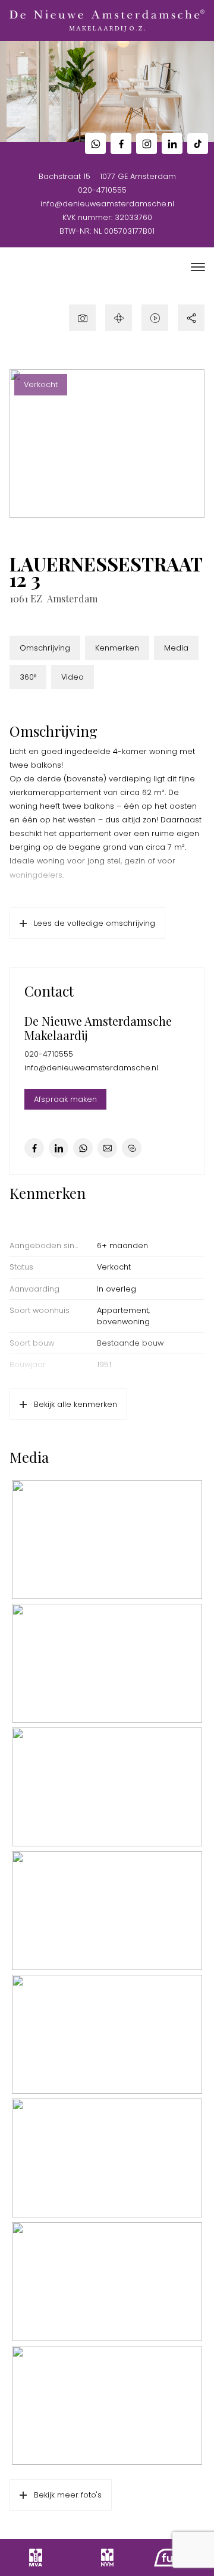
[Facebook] (121, 144)
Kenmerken (117, 648)
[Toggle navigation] (198, 267)
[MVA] (36, 2558)
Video (73, 677)
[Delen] (191, 318)
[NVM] (107, 2558)
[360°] (119, 318)
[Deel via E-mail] (107, 1148)
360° (28, 677)
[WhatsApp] (95, 144)
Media (176, 648)
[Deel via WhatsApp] (83, 1148)
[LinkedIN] (172, 144)
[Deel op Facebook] (34, 1148)
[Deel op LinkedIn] (59, 1148)
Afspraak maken (65, 1099)
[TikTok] (198, 144)
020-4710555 (102, 190)
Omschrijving (45, 648)
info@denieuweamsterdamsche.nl (107, 204)
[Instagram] (147, 144)
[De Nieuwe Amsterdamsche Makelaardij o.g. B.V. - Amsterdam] (107, 21)
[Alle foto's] (82, 318)
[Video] (155, 318)
